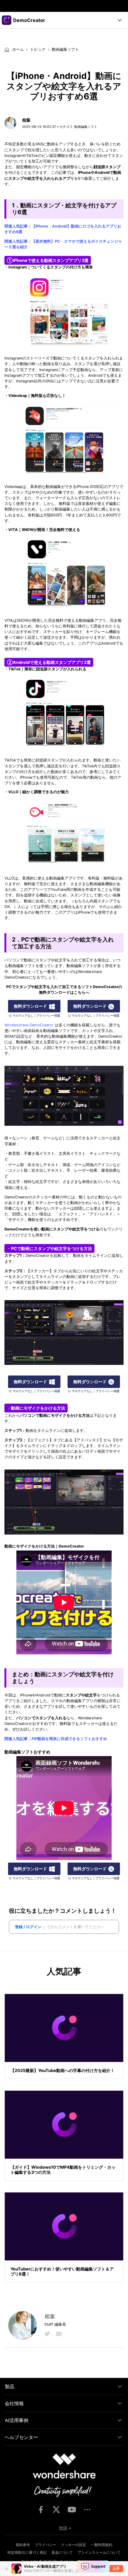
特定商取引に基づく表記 (27, 2552)
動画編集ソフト (65, 49)
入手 (116, 2568)
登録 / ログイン (28, 1927)
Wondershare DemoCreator (29, 1025)
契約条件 (23, 2545)
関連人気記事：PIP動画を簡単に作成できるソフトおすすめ (56, 1739)
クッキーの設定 (74, 2545)
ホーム (17, 49)
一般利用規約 (102, 2545)
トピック (38, 49)
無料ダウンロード (30, 1006)
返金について (62, 2552)
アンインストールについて (99, 2552)
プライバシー (46, 2545)
